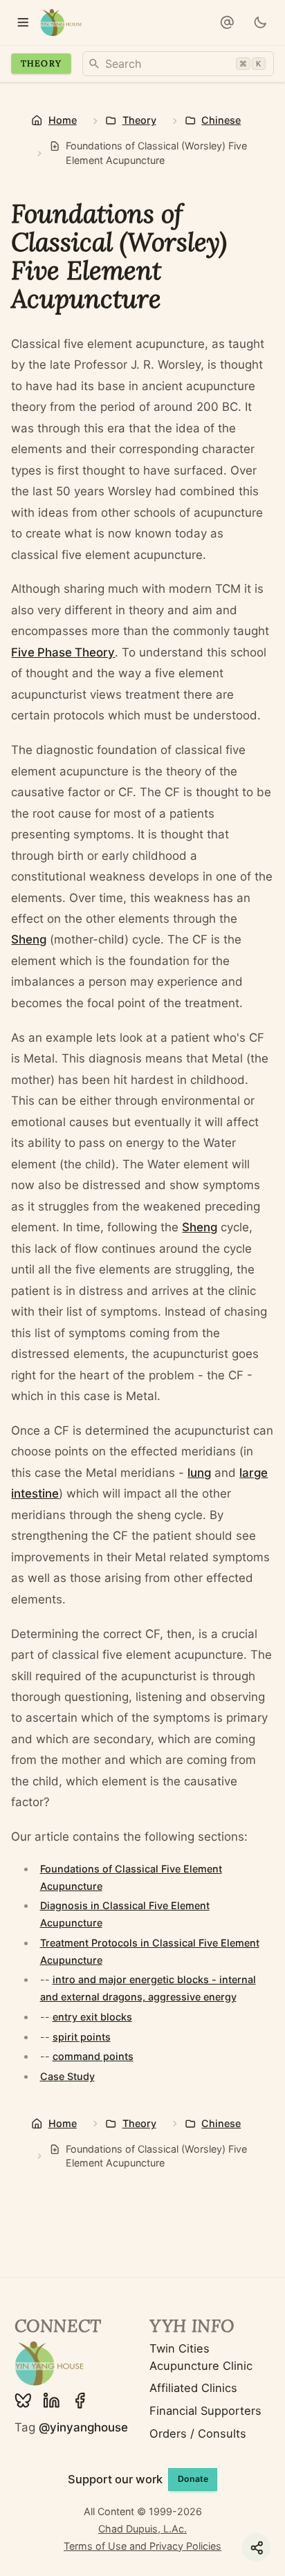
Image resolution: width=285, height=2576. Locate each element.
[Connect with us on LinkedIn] (52, 2401)
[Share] (256, 2547)
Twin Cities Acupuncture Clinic (201, 2357)
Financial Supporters (205, 2411)
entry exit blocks (92, 2017)
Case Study (67, 2076)
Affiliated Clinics (193, 2388)
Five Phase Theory (63, 652)
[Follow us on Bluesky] (23, 2401)
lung (199, 1473)
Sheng (29, 939)
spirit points (82, 2037)
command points (93, 2056)
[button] (227, 22)
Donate (193, 2479)
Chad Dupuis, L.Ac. (142, 2529)
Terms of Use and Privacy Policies (142, 2546)
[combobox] (178, 64)
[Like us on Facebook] (80, 2401)
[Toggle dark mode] (260, 22)
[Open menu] (22, 22)
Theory (41, 63)
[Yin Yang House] (61, 22)
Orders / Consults (198, 2434)
